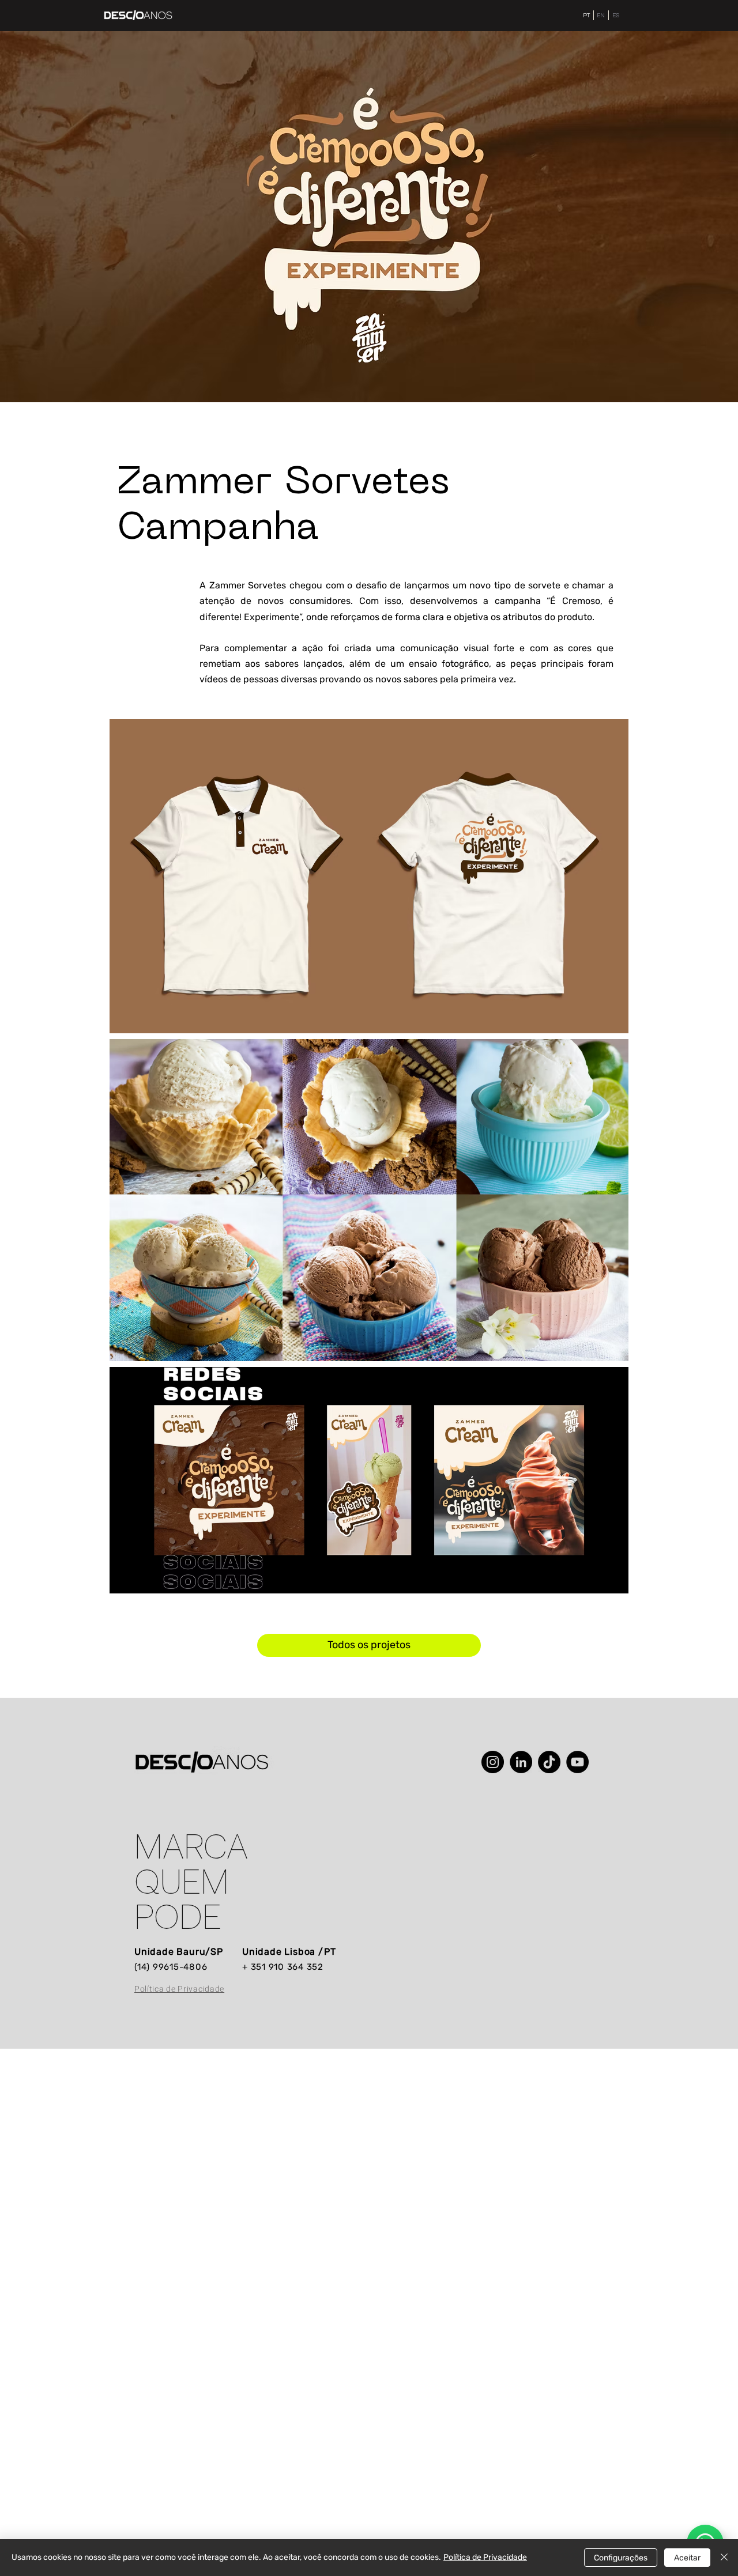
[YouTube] (577, 1762)
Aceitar (687, 2558)
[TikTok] (549, 1762)
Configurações (621, 2558)
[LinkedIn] (521, 1762)
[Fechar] (724, 2558)
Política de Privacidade (485, 2557)
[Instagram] (493, 1762)
